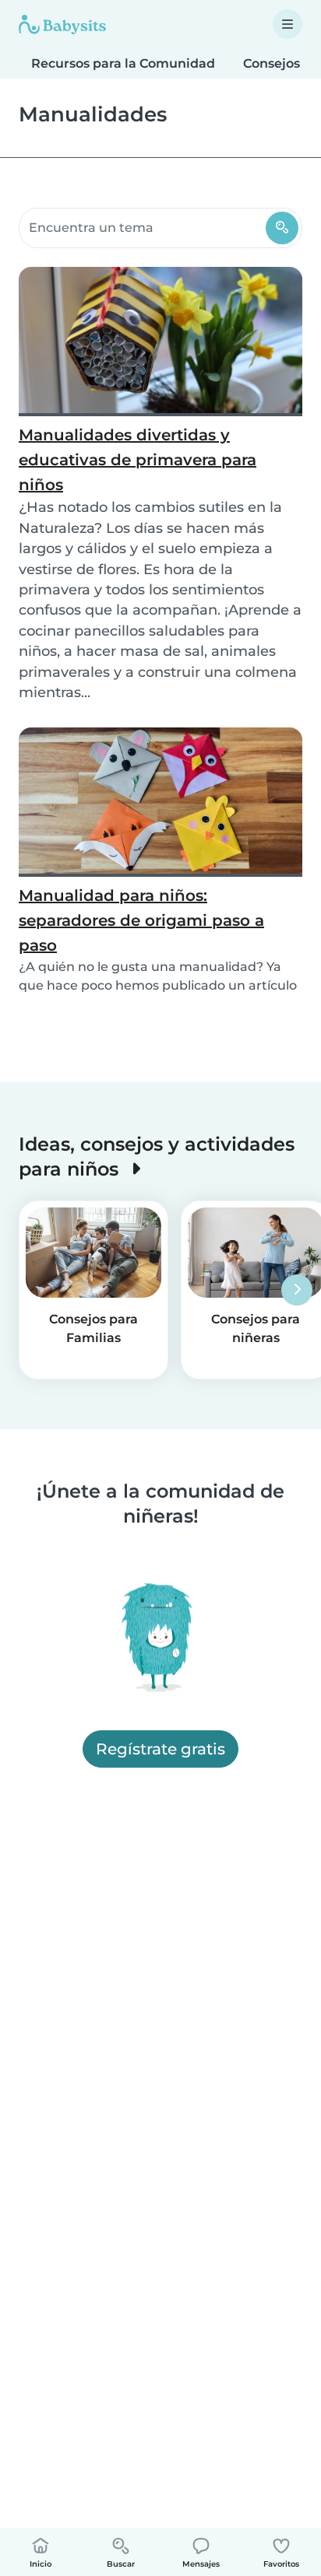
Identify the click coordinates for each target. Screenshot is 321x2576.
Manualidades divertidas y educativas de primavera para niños (138, 460)
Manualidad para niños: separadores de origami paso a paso (141, 920)
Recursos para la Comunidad (123, 63)
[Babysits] (62, 24)
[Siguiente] (297, 1290)
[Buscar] (282, 228)
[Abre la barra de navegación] (287, 24)
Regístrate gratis (160, 1749)
